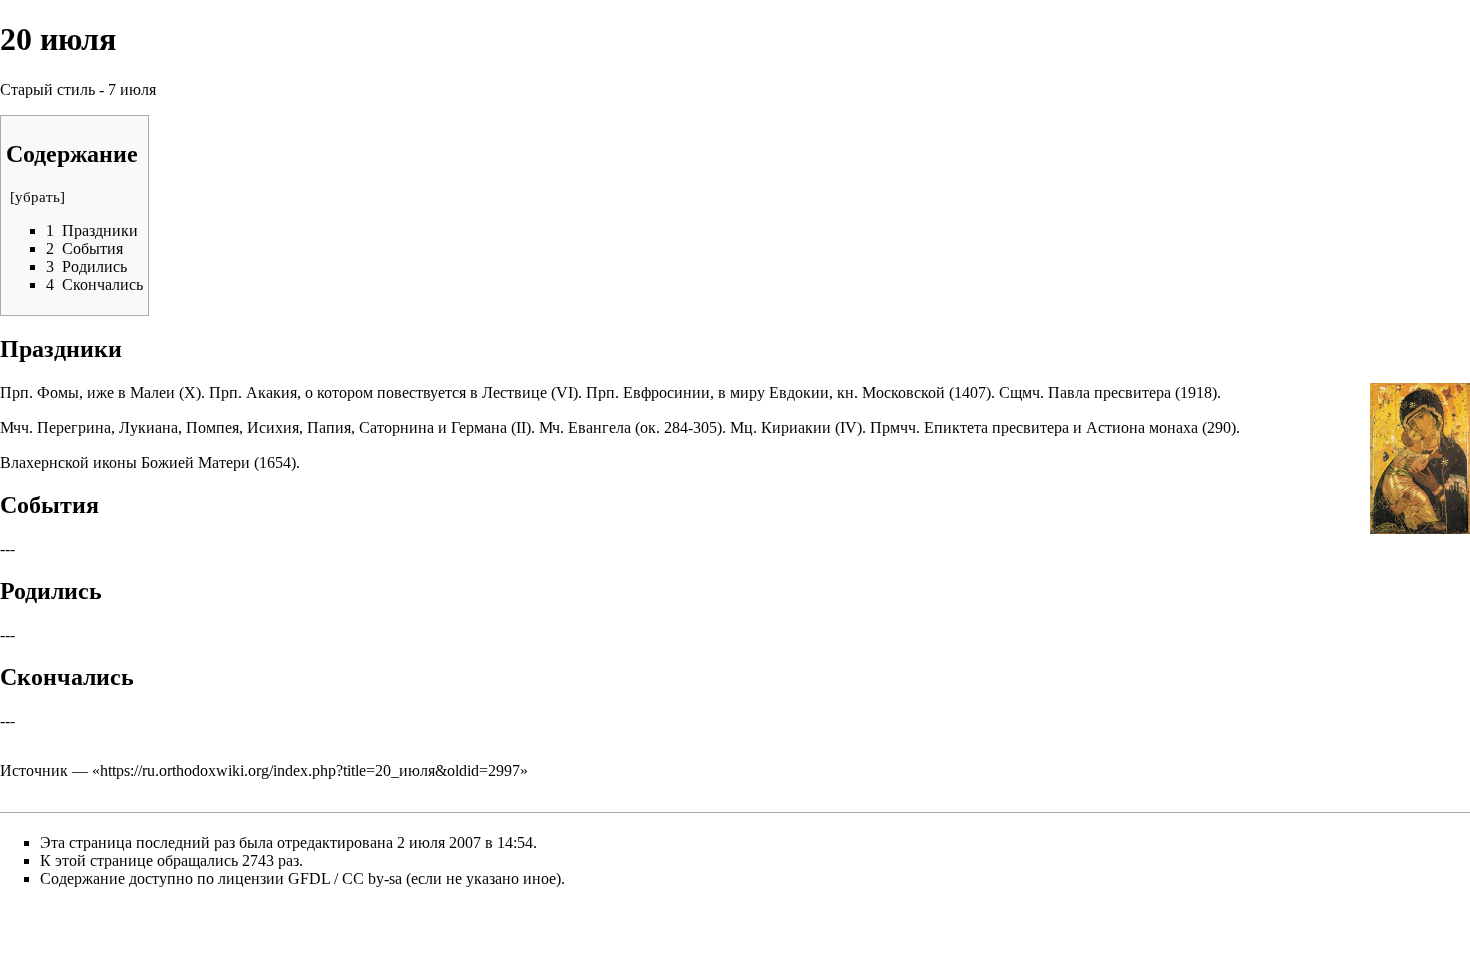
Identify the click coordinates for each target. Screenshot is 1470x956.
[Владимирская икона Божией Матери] (1420, 456)
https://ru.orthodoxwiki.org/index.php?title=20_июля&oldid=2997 (310, 770)
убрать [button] (37, 197)
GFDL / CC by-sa (345, 878)
